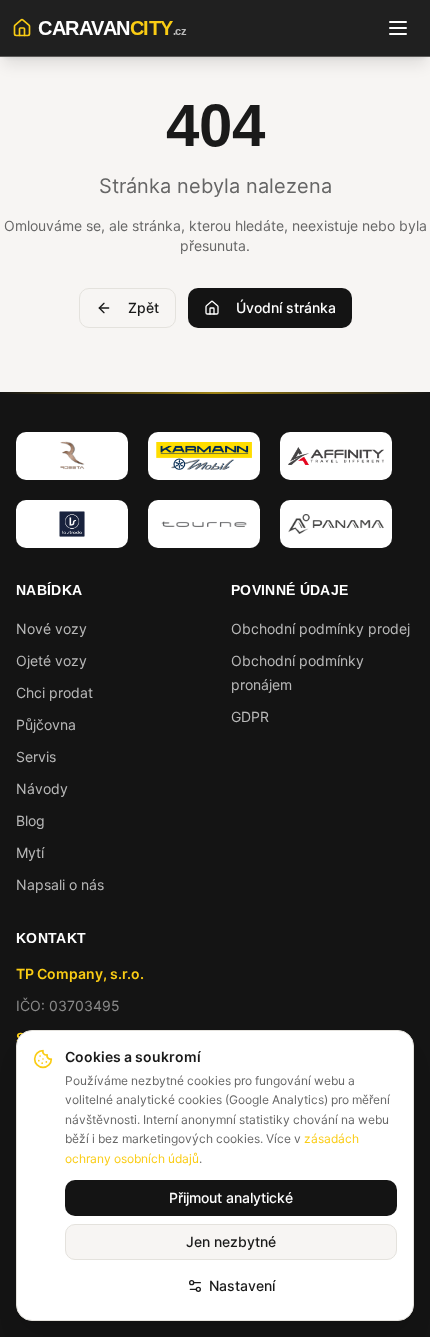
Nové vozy (51, 628)
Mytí (30, 852)
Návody (42, 788)
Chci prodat (54, 692)
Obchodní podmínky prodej (320, 628)
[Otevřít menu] (398, 28)
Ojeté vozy (51, 660)
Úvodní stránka (286, 307)
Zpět (143, 307)
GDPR (250, 716)
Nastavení (242, 1285)
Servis (36, 756)
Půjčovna (46, 724)
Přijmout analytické (231, 1197)
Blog (30, 820)
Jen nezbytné (231, 1241)
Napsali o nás (60, 884)
